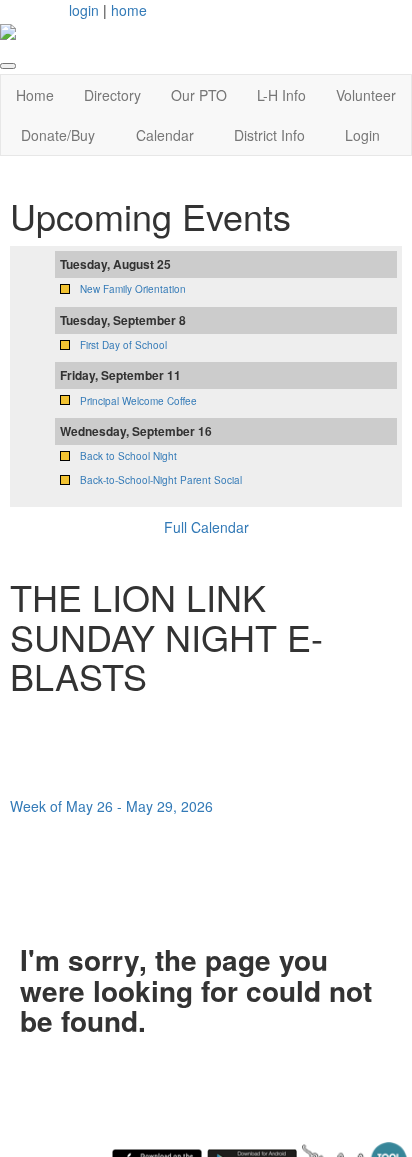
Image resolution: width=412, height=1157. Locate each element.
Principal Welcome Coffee (138, 401)
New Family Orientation (133, 289)
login (84, 10)
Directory (112, 95)
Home (35, 95)
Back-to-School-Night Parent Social (161, 480)
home (129, 10)
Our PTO (199, 95)
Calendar (165, 135)
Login (362, 135)
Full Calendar (206, 527)
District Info (269, 135)
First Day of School (123, 345)
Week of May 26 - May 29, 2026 (111, 806)
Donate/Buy (58, 135)
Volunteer (366, 95)
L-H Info (281, 95)
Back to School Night (128, 456)
